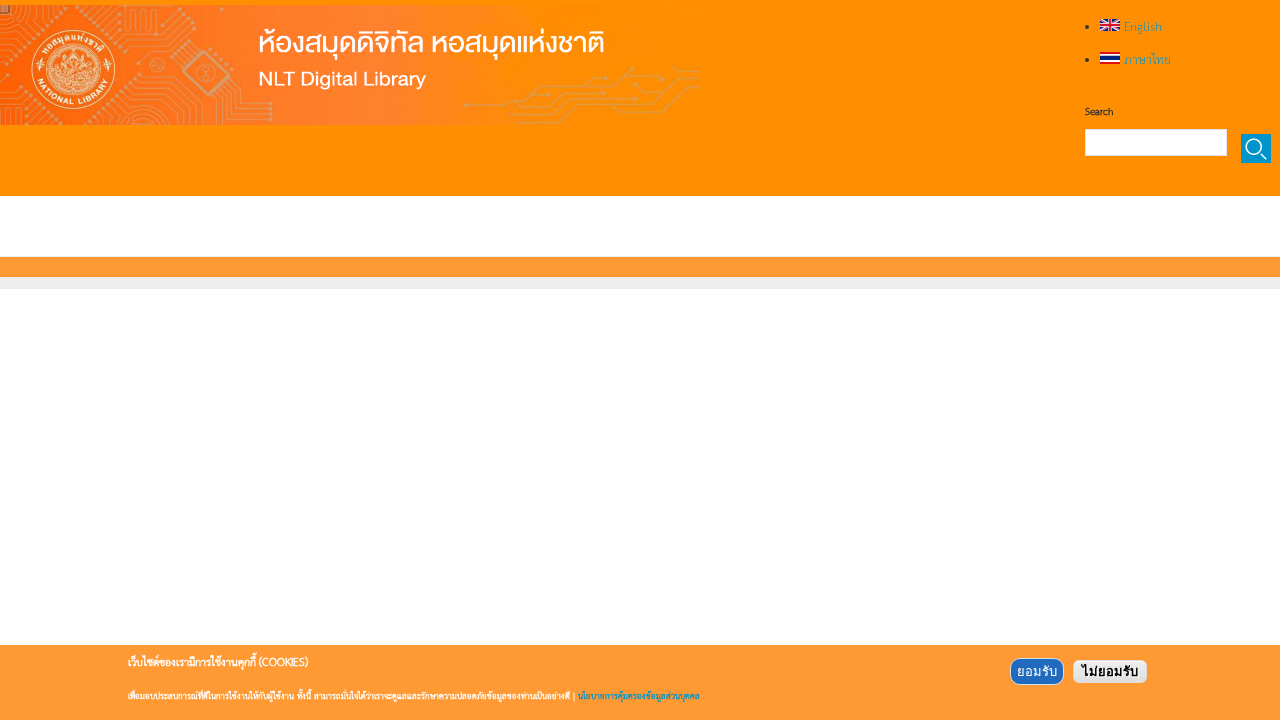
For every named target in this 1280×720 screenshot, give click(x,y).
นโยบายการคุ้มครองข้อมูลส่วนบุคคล (639, 695)
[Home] (350, 65)
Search (1099, 111)
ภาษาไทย (1145, 59)
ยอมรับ (1037, 671)
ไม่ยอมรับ (1110, 671)
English (1141, 26)
